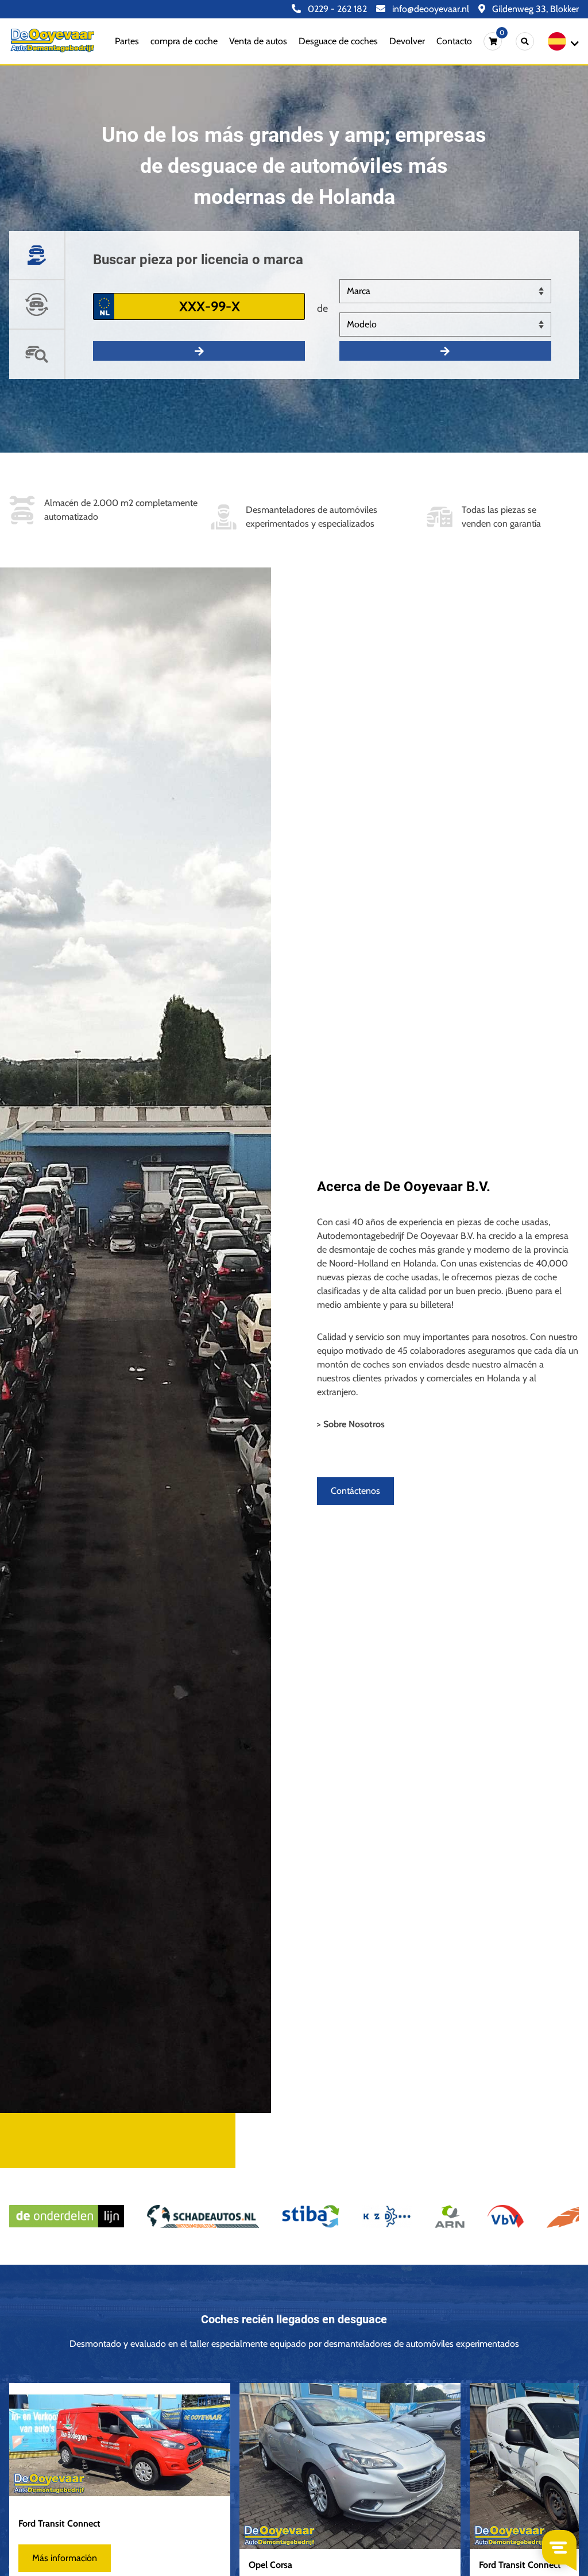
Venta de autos (258, 41)
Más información (65, 2558)
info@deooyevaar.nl (430, 9)
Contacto (454, 41)
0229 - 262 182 (336, 9)
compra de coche (184, 41)
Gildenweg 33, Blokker (534, 9)
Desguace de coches (338, 41)
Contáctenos (355, 1491)
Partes (127, 41)
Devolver (407, 41)
